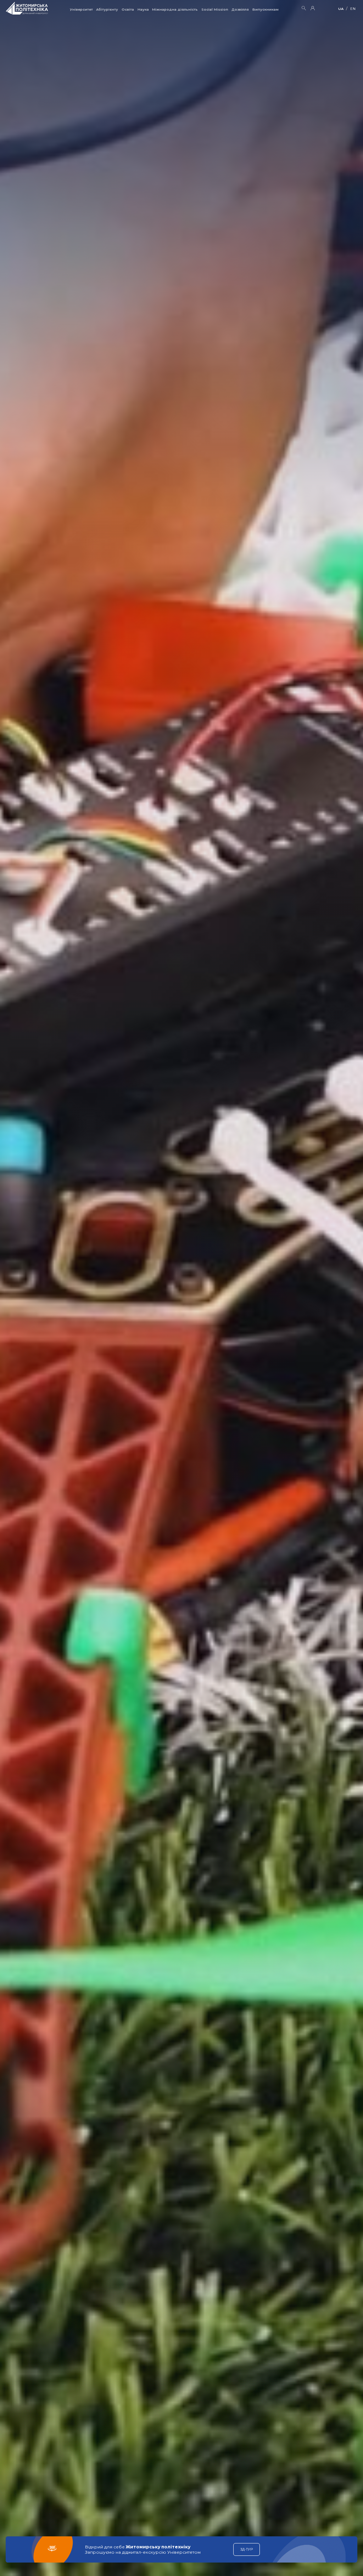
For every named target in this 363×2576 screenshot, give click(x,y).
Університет (81, 9)
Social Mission (215, 9)
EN (353, 9)
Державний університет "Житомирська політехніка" (27, 8)
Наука (143, 9)
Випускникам (266, 9)
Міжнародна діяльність (175, 9)
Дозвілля (240, 9)
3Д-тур (247, 2549)
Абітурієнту (107, 9)
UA (341, 9)
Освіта (128, 9)
